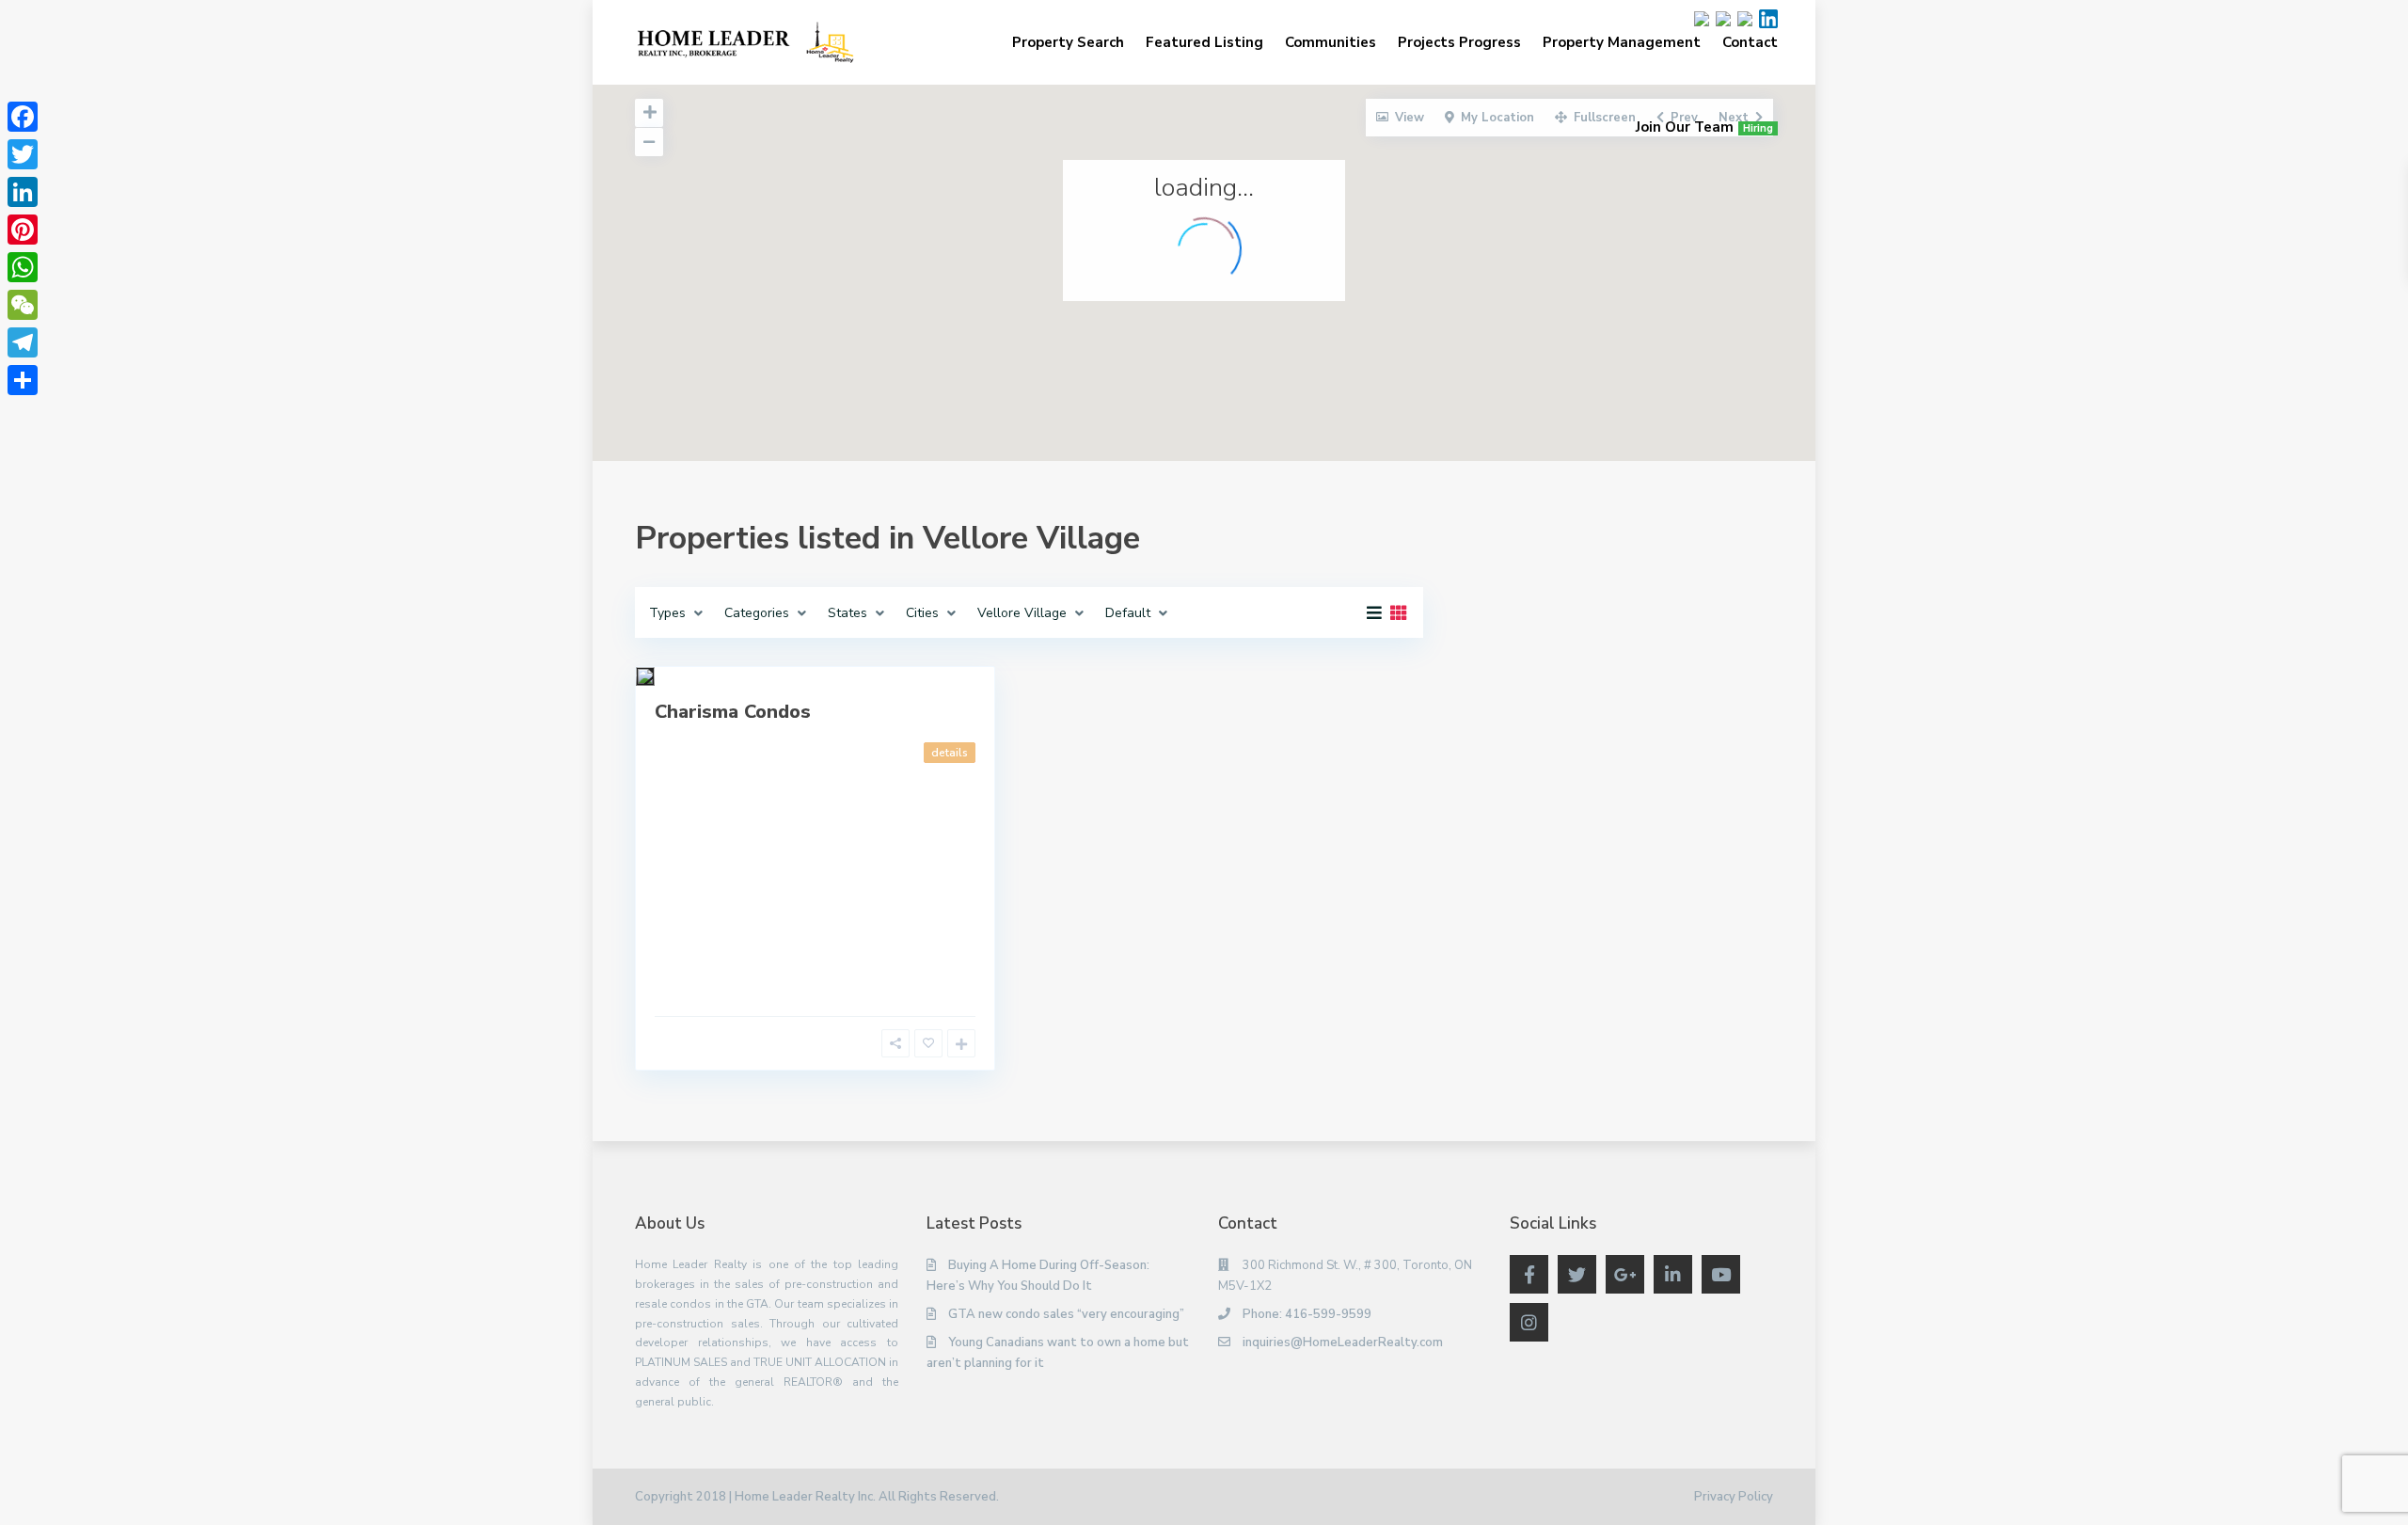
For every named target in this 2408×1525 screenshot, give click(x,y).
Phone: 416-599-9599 (1307, 1314)
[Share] (23, 380)
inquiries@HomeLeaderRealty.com (1343, 1342)
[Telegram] (23, 342)
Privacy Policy (1734, 1497)
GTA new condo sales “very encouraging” (1066, 1314)
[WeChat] (23, 305)
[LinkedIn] (23, 192)
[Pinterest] (23, 230)
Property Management (1622, 42)
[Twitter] (23, 154)
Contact (1750, 42)
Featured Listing (1204, 42)
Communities (1331, 42)
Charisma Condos (733, 712)
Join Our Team (1704, 127)
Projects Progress (1459, 42)
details (950, 753)
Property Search (1068, 42)
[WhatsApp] (23, 267)
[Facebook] (23, 117)
